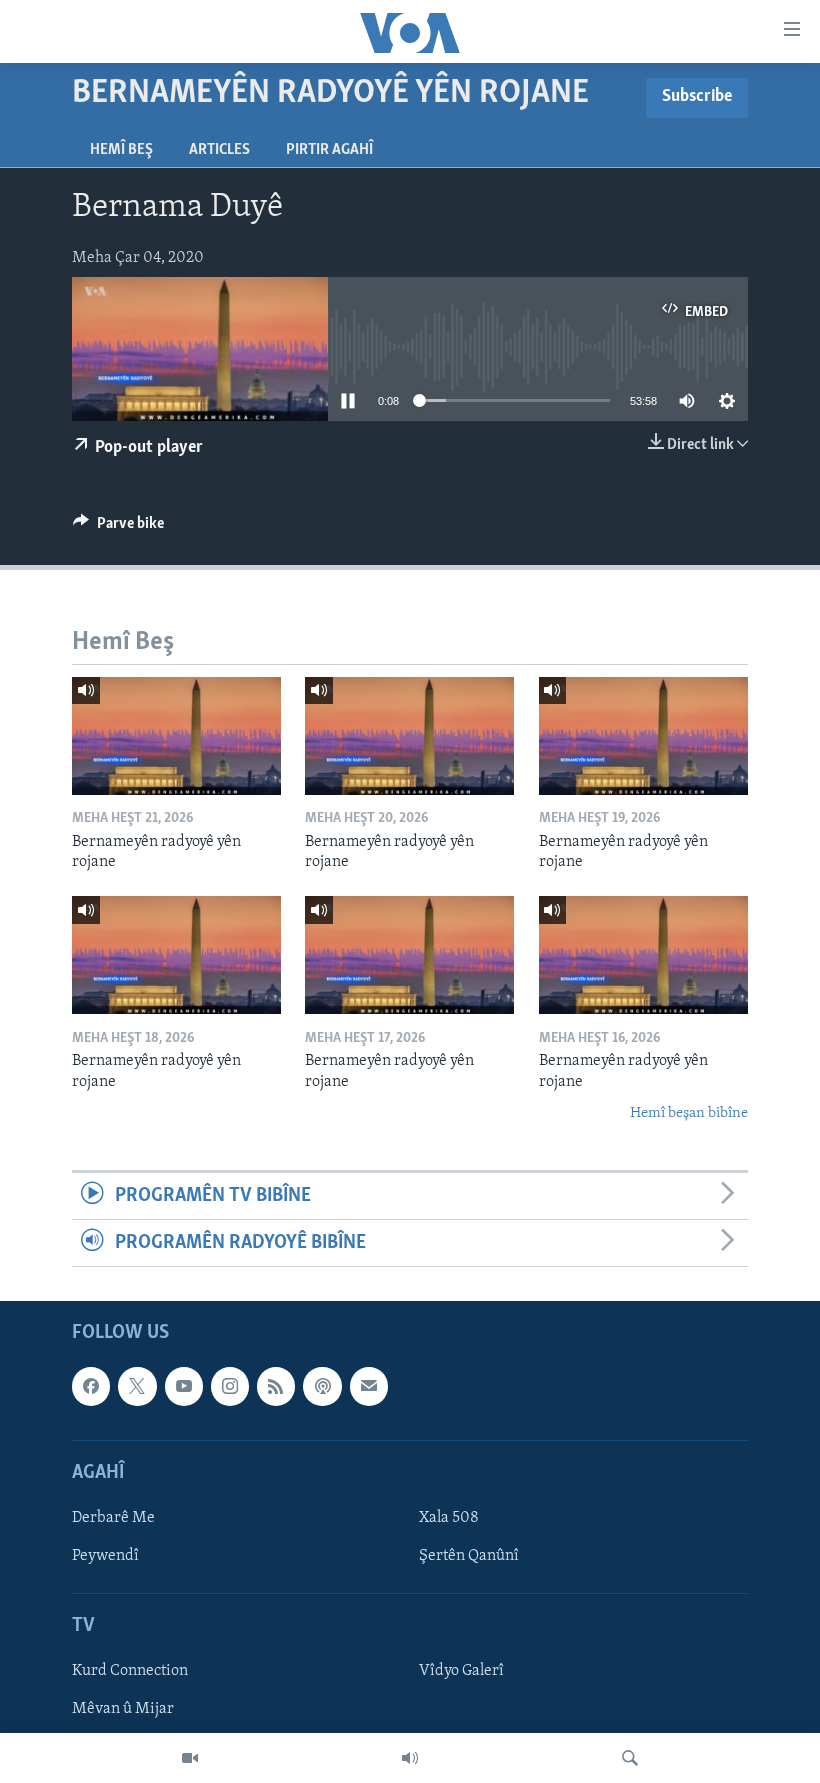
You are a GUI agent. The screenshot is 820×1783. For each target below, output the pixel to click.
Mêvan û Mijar (123, 1710)
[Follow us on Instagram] (230, 1387)
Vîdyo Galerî (461, 1672)
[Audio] (410, 1758)
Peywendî (105, 1556)
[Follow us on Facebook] (91, 1387)
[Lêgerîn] (630, 1758)
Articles (219, 150)
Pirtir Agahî (329, 150)
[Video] (190, 1758)
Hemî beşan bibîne (689, 1113)
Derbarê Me (113, 1518)
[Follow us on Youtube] (184, 1387)
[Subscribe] (369, 1387)
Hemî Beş (121, 150)
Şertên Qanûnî (469, 1556)
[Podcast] (322, 1387)
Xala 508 (449, 1518)
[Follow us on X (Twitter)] (137, 1387)
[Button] (118, 528)
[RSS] (276, 1387)
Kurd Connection (130, 1672)
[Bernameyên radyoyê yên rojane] (176, 736)
